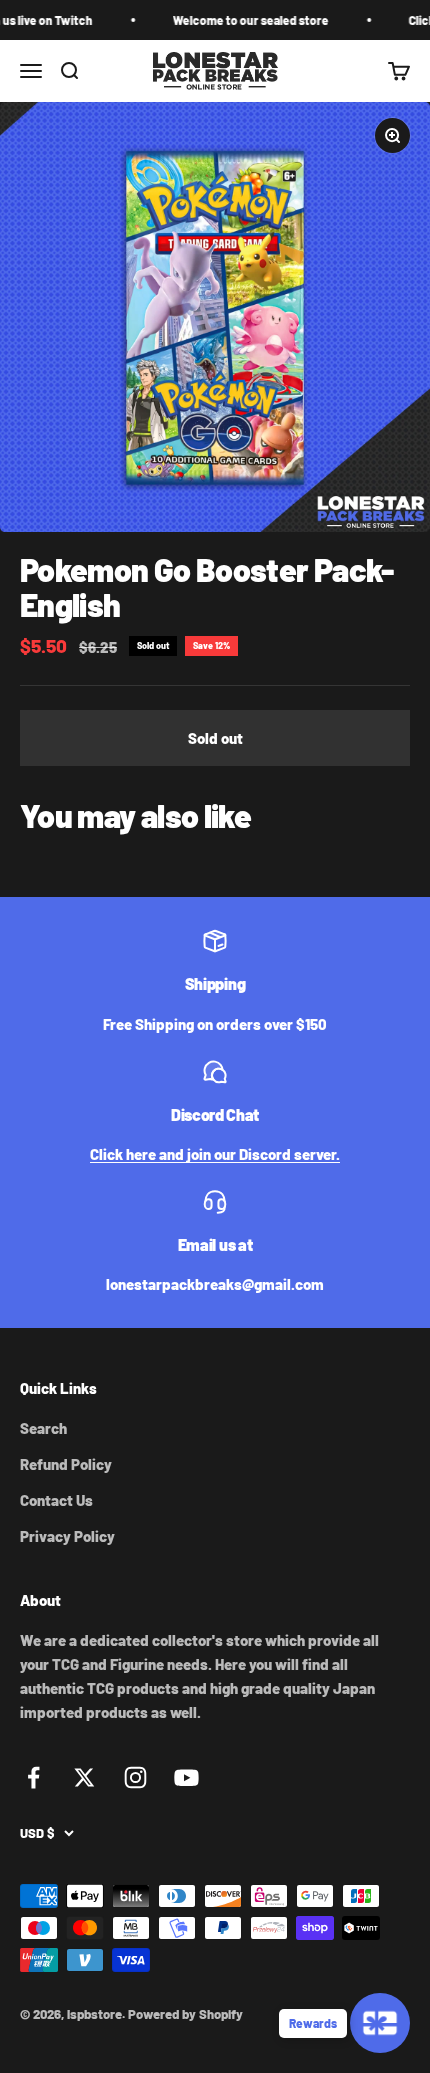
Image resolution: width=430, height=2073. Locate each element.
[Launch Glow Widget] (380, 2023)
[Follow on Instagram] (135, 1777)
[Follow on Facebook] (33, 1777)
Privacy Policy (67, 1536)
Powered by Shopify (185, 2014)
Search (43, 1428)
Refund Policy (66, 1464)
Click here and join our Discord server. (215, 1154)
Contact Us (56, 1500)
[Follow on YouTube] (186, 1777)
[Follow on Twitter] (84, 1777)
